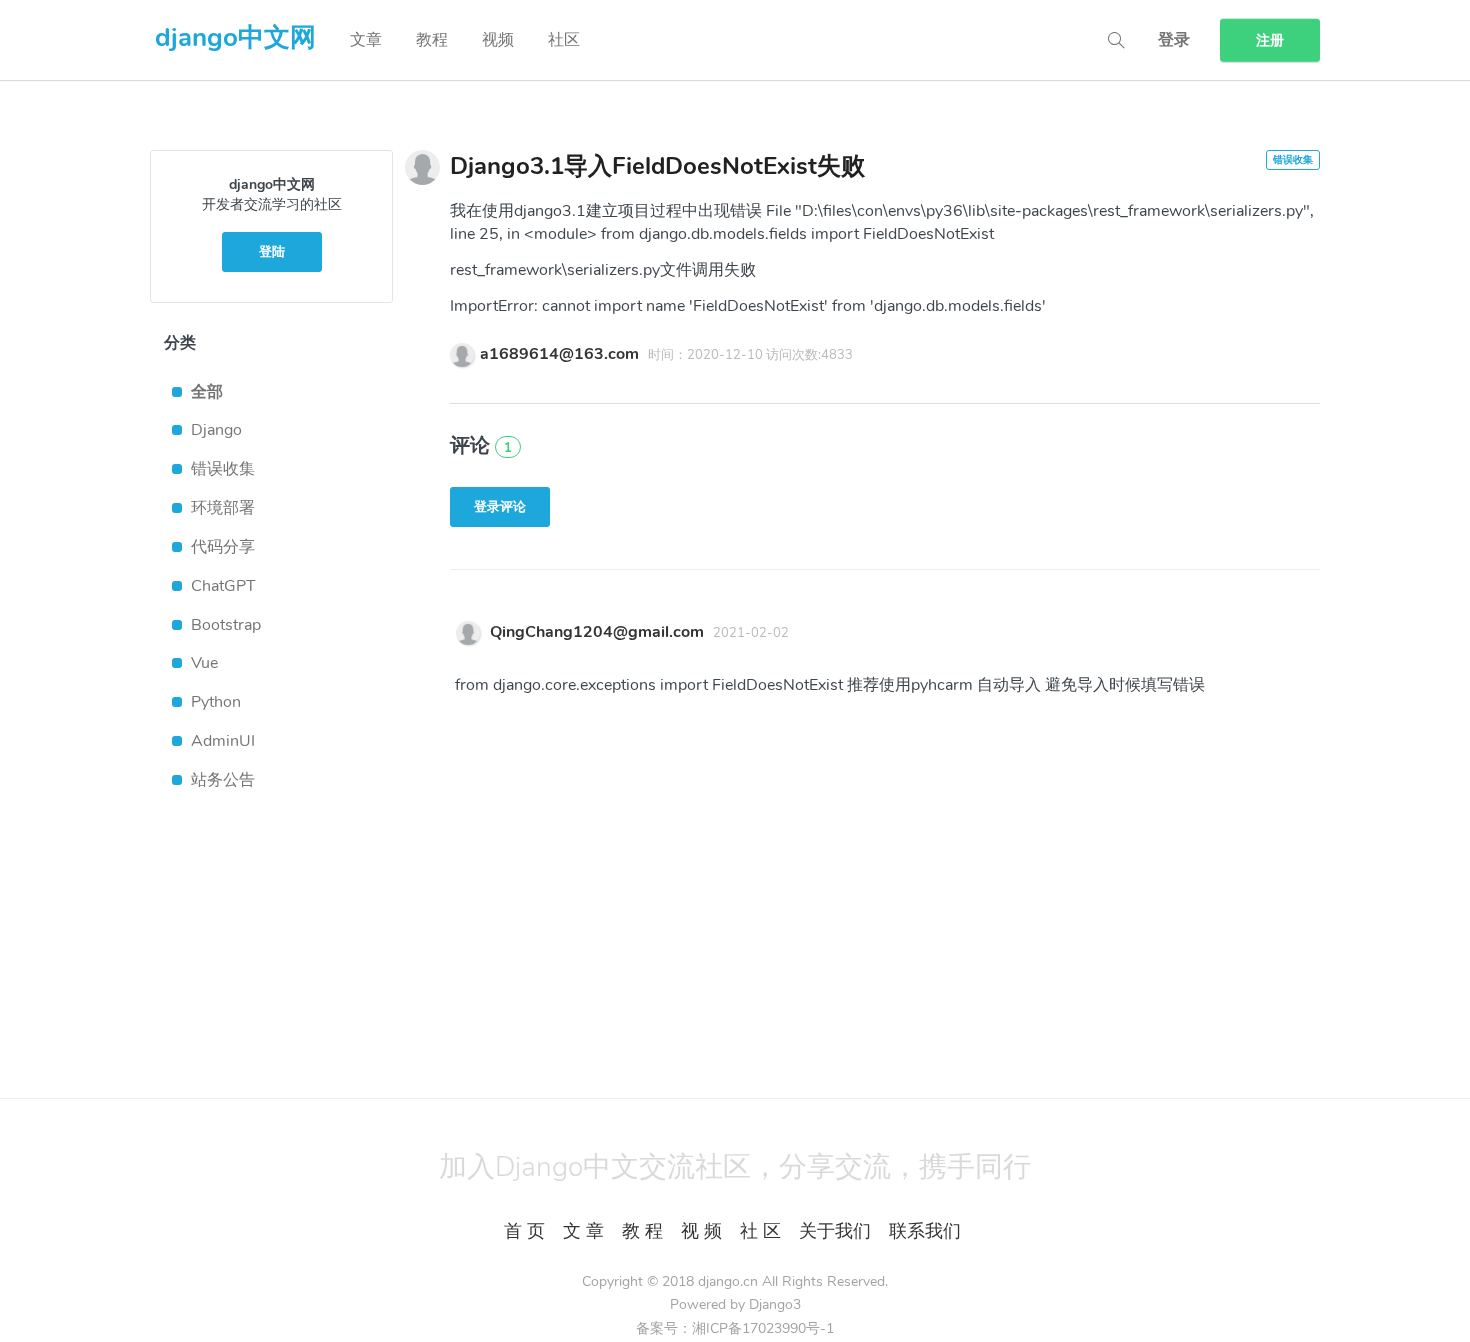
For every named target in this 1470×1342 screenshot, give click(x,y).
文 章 (583, 1231)
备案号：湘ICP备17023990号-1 (735, 1328)
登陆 (272, 251)
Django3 (775, 1304)
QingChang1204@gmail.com (597, 632)
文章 (366, 40)
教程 (432, 40)
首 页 (524, 1231)
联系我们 (925, 1231)
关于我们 (835, 1231)
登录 (1174, 40)
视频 (498, 40)
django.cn (728, 1281)
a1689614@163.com (559, 354)
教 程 (642, 1231)
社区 (564, 40)
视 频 (701, 1231)
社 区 (760, 1231)
